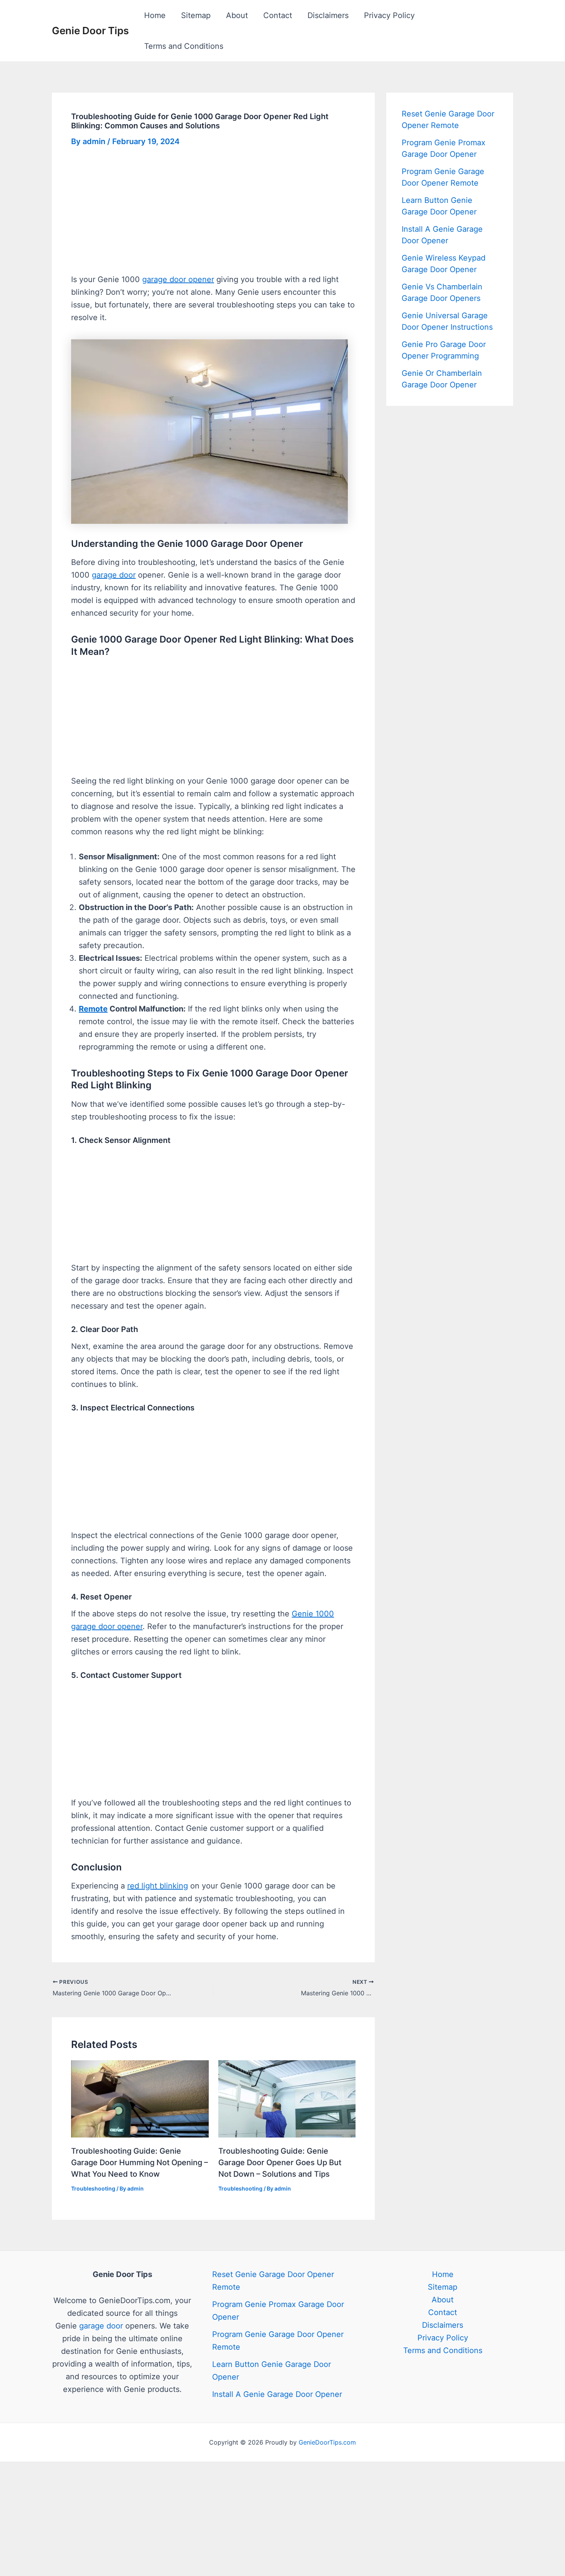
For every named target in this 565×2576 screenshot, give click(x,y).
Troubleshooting (93, 2188)
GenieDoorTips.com (327, 2442)
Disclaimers (328, 15)
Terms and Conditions (184, 46)
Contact (278, 15)
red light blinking (158, 1886)
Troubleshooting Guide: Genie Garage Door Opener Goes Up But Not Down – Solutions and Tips (280, 2162)
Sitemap (196, 15)
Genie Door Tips (90, 31)
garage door (114, 575)
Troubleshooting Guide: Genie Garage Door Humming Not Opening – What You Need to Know (140, 2162)
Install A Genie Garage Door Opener (277, 2394)
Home (155, 15)
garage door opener (178, 279)
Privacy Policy (389, 15)
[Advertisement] (213, 216)
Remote (93, 1009)
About (237, 15)
